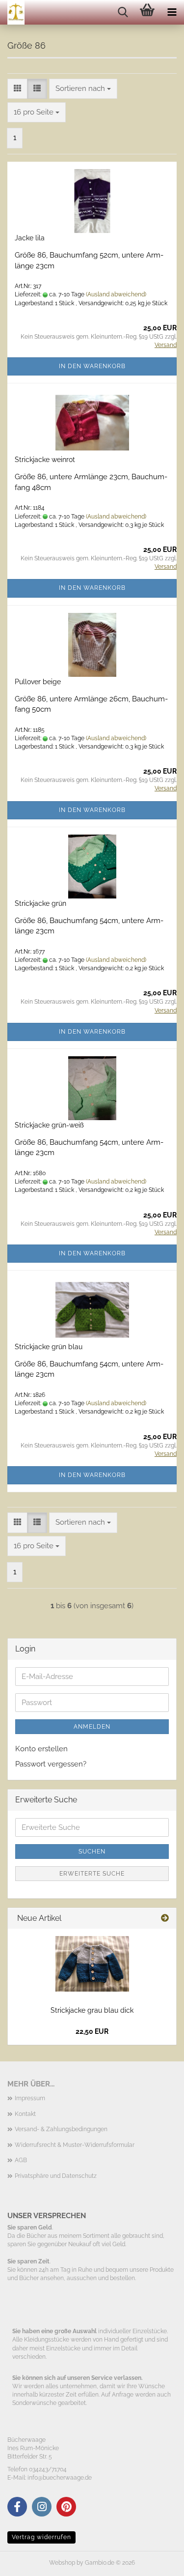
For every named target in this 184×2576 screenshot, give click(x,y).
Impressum (30, 2098)
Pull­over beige (38, 682)
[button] (17, 89)
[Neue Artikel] (165, 1919)
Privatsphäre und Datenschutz (56, 2176)
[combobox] (83, 89)
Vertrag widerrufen (41, 2537)
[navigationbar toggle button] (172, 12)
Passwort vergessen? (51, 1764)
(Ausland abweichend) (116, 294)
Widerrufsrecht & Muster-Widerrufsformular (75, 2145)
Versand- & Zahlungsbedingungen (61, 2129)
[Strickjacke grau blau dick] (92, 1964)
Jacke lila (30, 238)
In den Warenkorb (92, 366)
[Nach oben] (157, 2561)
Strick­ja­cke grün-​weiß (49, 1125)
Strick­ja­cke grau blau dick (92, 2010)
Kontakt (25, 2114)
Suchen (92, 1852)
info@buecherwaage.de (60, 2478)
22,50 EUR (92, 2031)
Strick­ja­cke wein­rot (45, 460)
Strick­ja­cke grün (40, 903)
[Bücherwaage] (12, 12)
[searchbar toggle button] (123, 12)
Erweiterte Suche (92, 1874)
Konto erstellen (41, 1749)
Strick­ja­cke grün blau (49, 1347)
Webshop (62, 2563)
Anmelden (92, 1727)
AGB (21, 2160)
